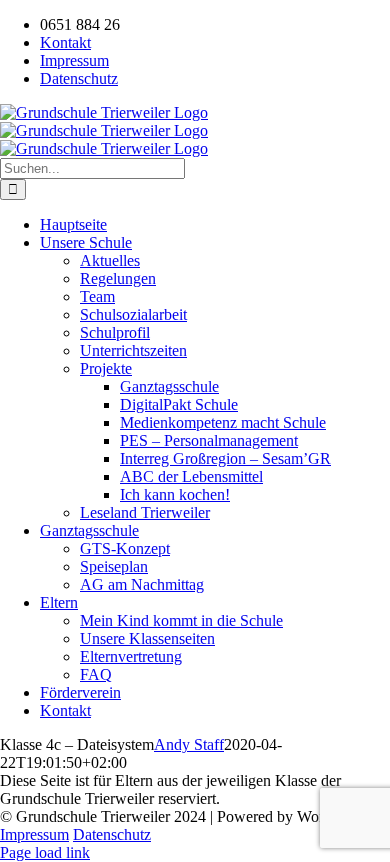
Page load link (45, 852)
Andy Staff (189, 744)
